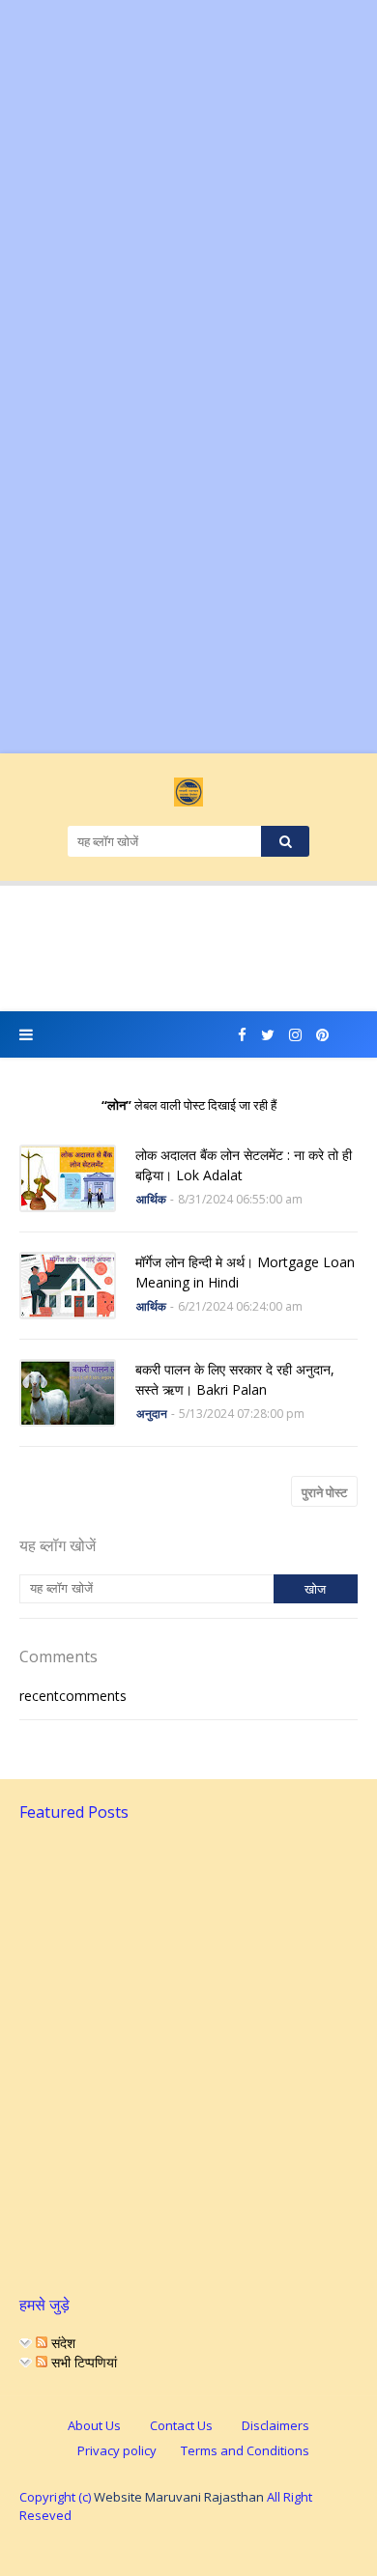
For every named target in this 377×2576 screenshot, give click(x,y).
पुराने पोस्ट (324, 1492)
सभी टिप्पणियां (82, 2362)
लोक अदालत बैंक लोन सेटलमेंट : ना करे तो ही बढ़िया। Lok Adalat (244, 1165)
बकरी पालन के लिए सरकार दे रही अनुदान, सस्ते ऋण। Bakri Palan (235, 1379)
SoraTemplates (186, 2548)
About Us (94, 2425)
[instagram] (295, 1035)
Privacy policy (117, 2450)
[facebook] (242, 1035)
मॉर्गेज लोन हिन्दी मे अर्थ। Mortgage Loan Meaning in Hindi (245, 1272)
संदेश (61, 2343)
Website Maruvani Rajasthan (179, 2497)
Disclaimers (275, 2425)
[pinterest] (322, 1035)
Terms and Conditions (245, 2450)
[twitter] (268, 1035)
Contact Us (181, 2425)
